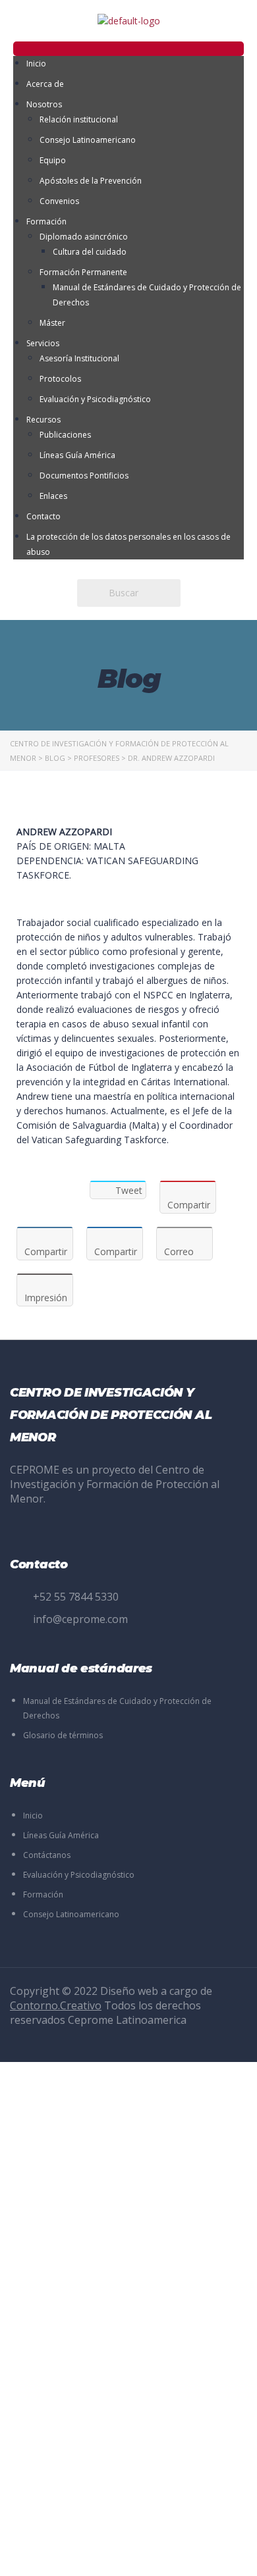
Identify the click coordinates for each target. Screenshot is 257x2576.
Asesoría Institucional (79, 358)
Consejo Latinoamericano (88, 140)
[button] (128, 49)
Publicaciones (65, 435)
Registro (76, 2554)
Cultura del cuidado (90, 252)
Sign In (109, 2554)
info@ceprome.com (80, 1619)
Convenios (59, 201)
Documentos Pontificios (84, 476)
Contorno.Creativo (56, 2005)
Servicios (43, 343)
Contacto (43, 516)
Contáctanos (47, 1855)
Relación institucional (79, 119)
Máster (52, 323)
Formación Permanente (83, 272)
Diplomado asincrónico (84, 237)
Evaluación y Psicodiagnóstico (95, 399)
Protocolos (60, 379)
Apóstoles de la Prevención (91, 181)
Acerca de (45, 84)
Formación (46, 221)
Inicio (36, 64)
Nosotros (44, 104)
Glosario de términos (63, 1735)
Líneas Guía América (77, 455)
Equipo (53, 160)
